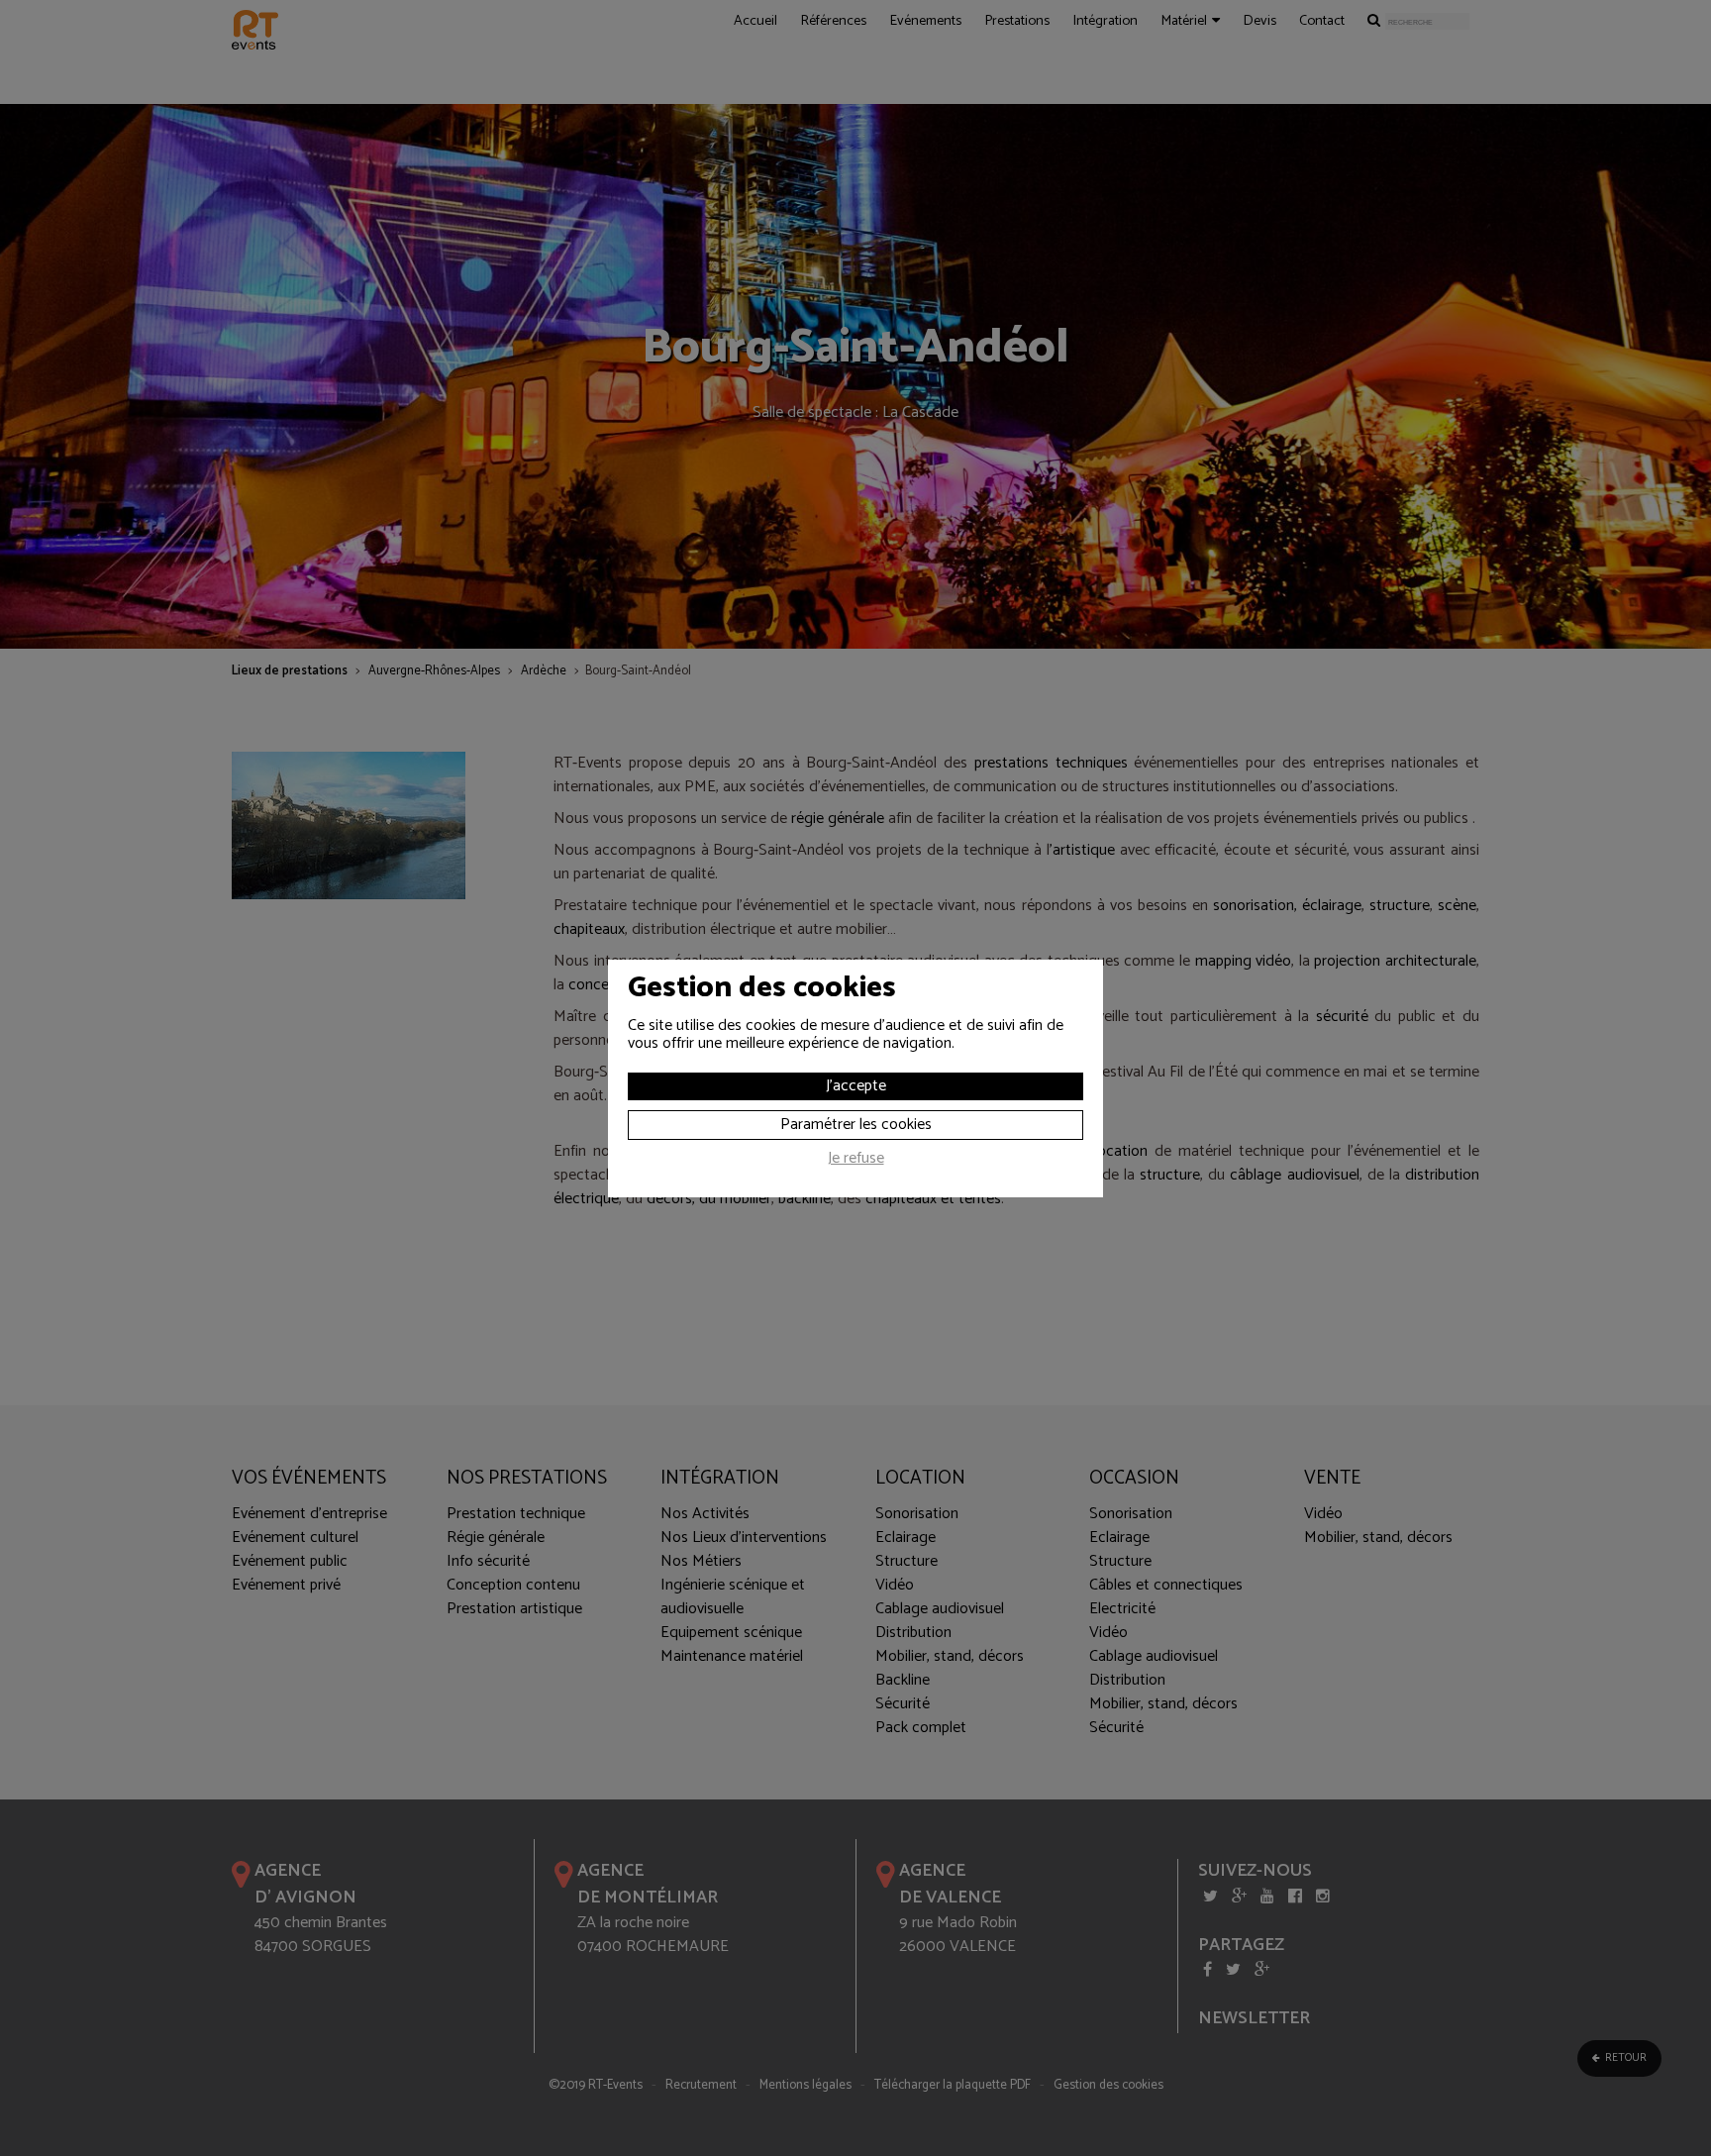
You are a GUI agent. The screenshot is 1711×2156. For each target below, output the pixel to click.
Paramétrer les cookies (856, 1125)
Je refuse (856, 1161)
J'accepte (856, 1086)
